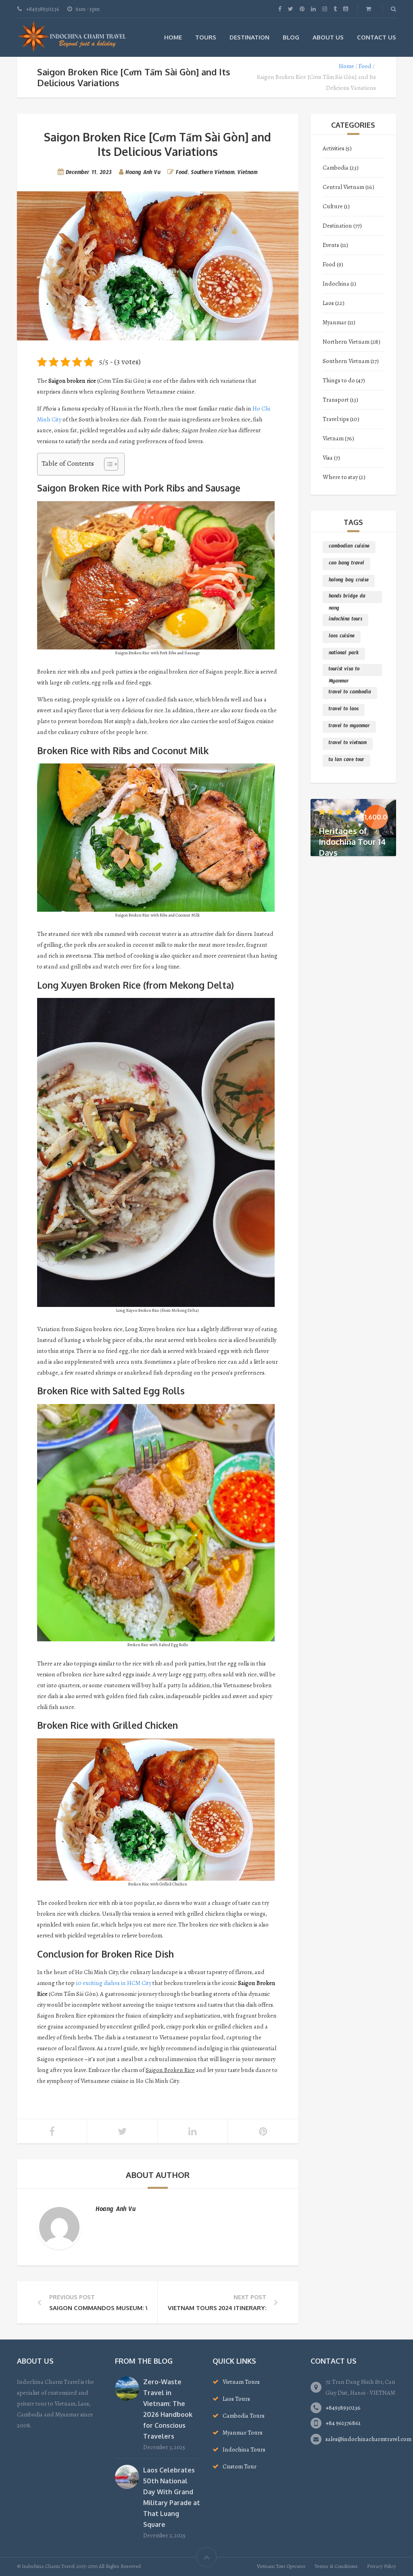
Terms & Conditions (336, 2566)
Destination (249, 37)
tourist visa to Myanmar (344, 671)
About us (328, 37)
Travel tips (336, 419)
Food (365, 66)
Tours (206, 37)
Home (173, 37)
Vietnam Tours (241, 2382)
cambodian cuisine (349, 547)
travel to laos (344, 710)
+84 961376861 (343, 2423)
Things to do (339, 380)
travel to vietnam (348, 744)
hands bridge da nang (347, 598)
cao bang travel (346, 564)
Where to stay (340, 477)
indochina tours (345, 620)
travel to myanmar (349, 727)
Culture (333, 206)
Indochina (336, 284)
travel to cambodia (350, 693)
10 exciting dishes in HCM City (114, 1983)
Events (331, 245)
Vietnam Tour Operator (281, 2566)
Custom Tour (240, 2466)
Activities (334, 148)
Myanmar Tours (243, 2433)
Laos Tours (236, 2399)
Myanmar (335, 322)
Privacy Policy (382, 2566)
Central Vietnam (343, 187)
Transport (336, 400)
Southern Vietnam (213, 174)
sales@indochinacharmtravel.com (368, 2439)
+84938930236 (343, 2408)
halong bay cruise (349, 581)
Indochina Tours (244, 2449)
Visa (328, 458)
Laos (328, 303)
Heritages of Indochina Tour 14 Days (352, 842)
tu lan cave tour (346, 761)
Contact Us (376, 37)
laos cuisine (342, 637)
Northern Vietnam (346, 342)
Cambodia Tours (244, 2416)
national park (344, 654)
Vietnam (247, 174)
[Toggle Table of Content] (107, 464)
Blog (291, 37)
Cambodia (336, 168)
